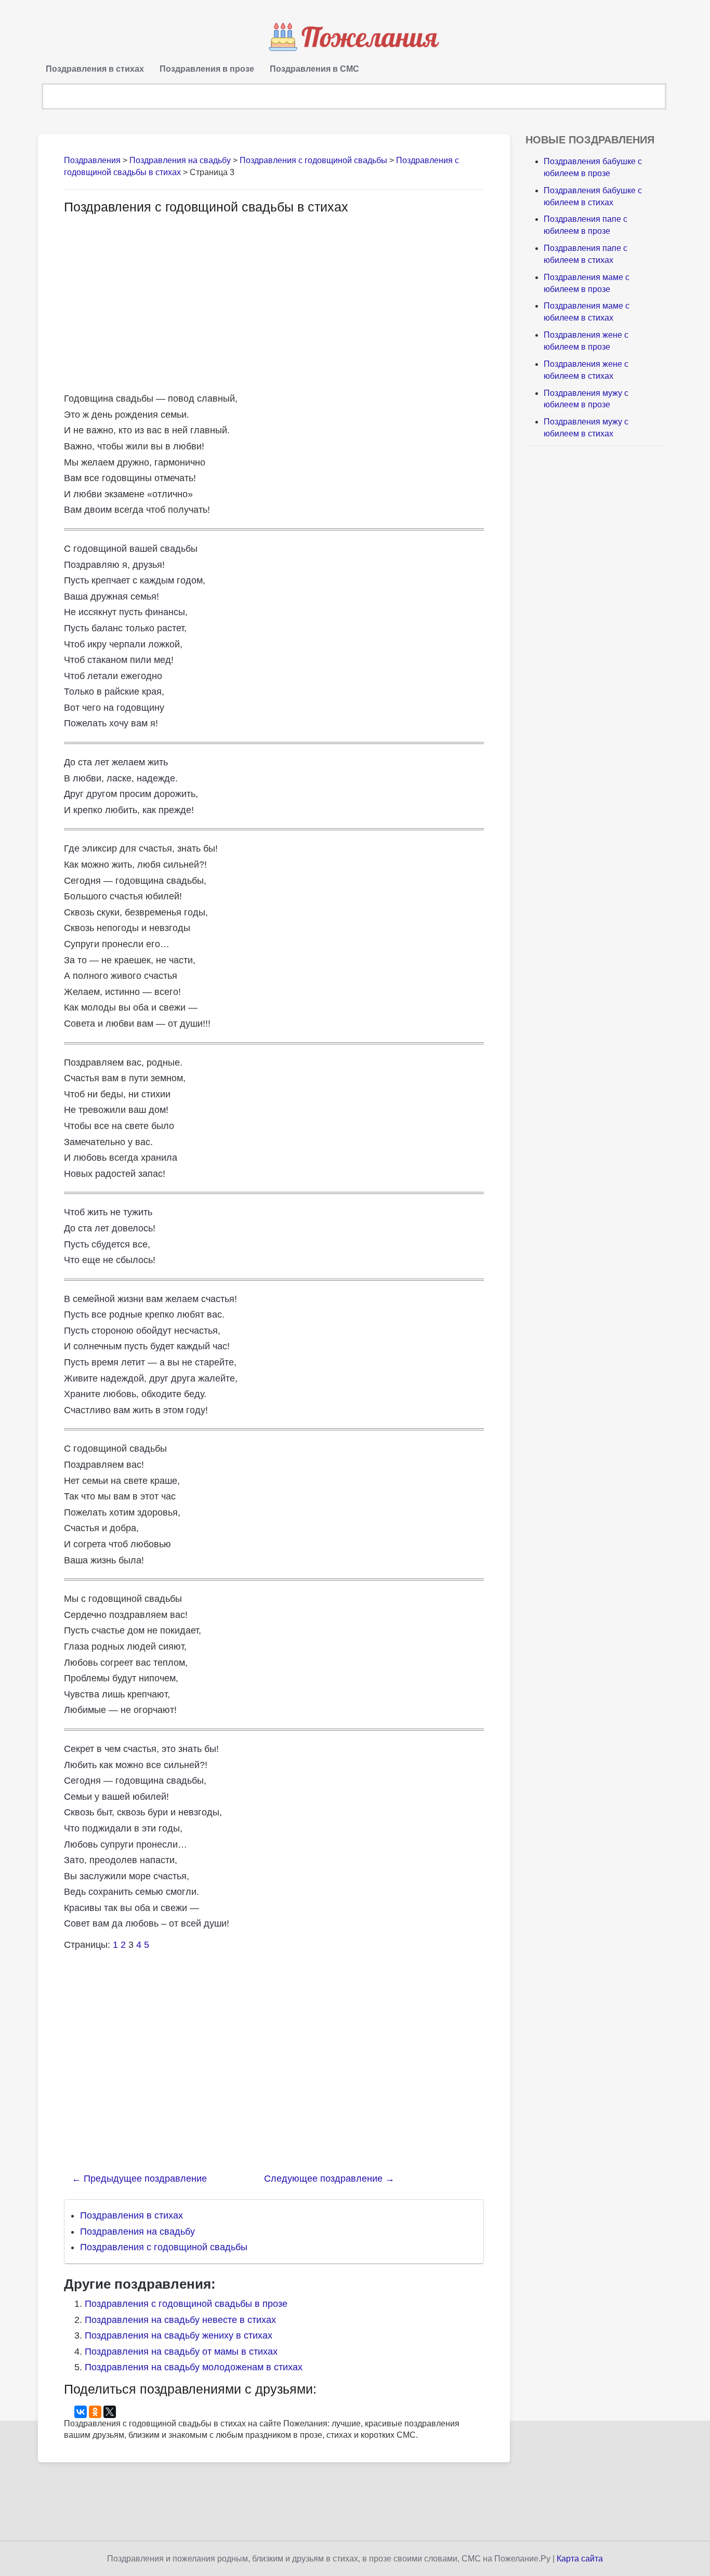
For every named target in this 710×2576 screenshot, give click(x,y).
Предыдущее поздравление (139, 2179)
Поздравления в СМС (314, 69)
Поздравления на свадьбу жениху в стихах (179, 2335)
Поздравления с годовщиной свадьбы (164, 2247)
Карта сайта (580, 2559)
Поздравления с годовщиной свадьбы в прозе (186, 2304)
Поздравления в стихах (95, 69)
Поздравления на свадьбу (137, 2232)
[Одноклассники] (95, 2412)
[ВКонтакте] (81, 2412)
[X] (110, 2412)
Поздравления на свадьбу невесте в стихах (180, 2320)
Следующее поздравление (329, 2179)
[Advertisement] (151, 302)
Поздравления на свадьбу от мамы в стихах (181, 2352)
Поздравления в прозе (207, 69)
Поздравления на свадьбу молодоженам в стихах (194, 2367)
